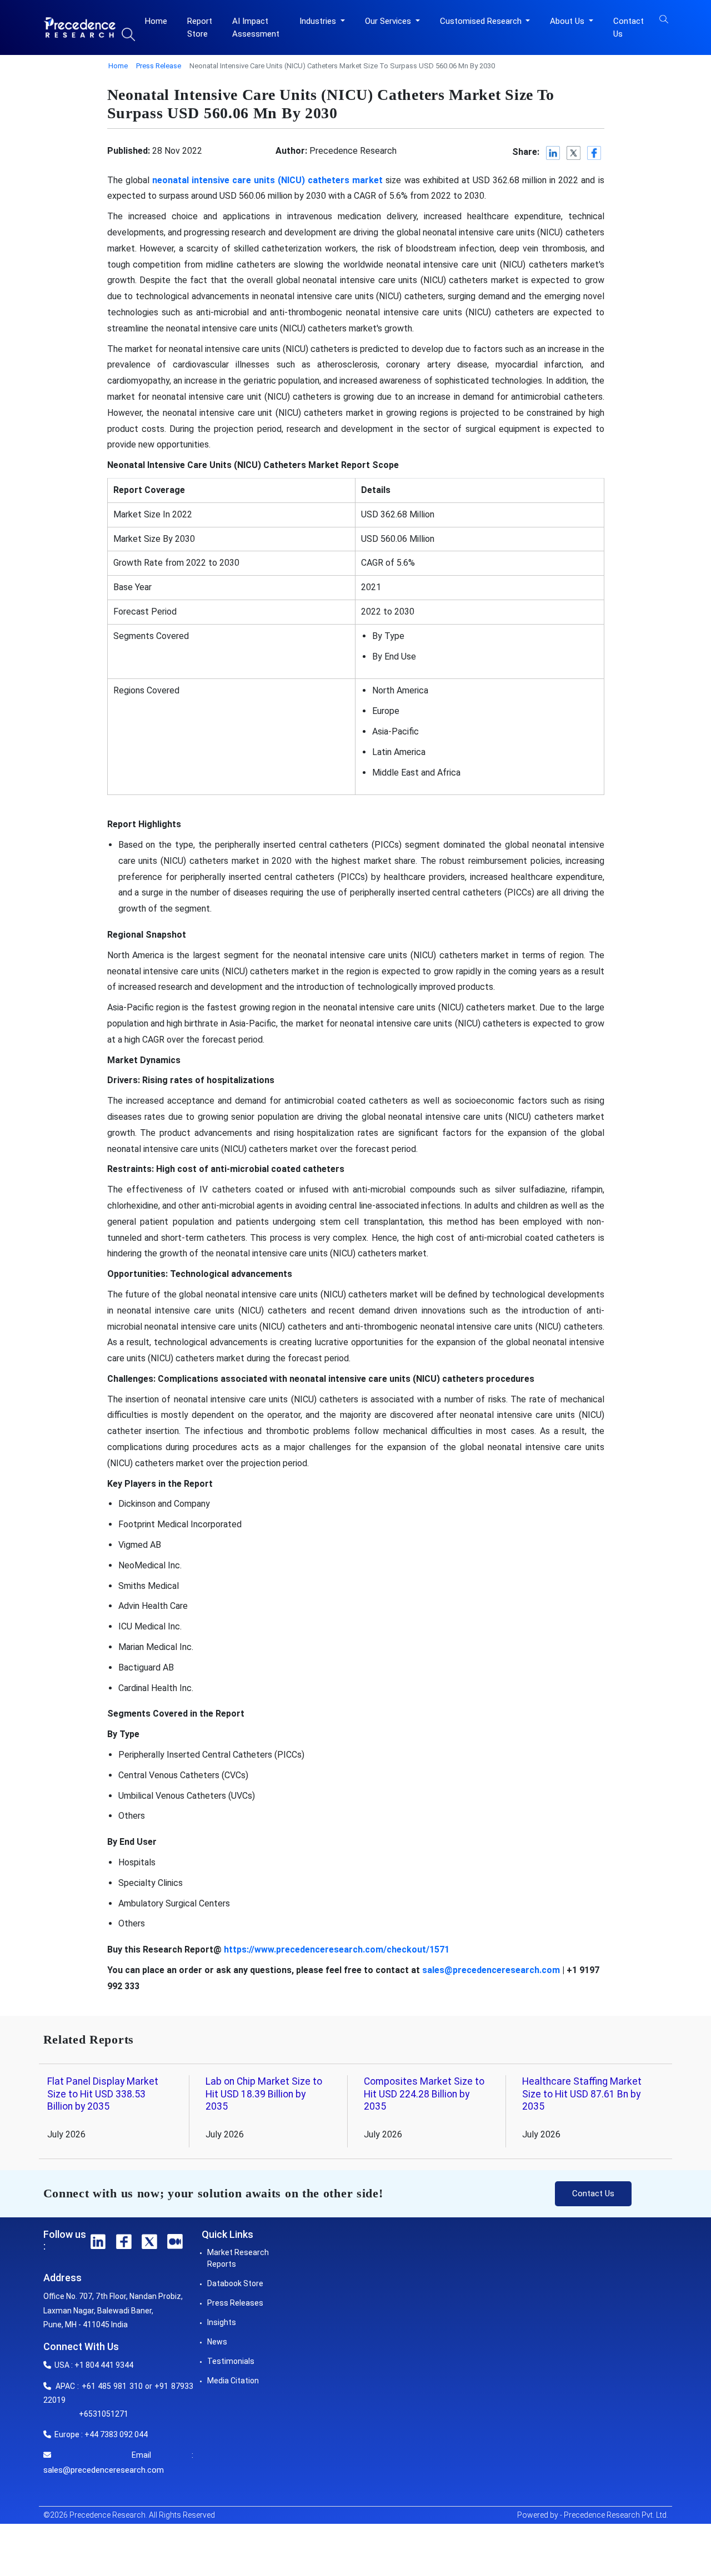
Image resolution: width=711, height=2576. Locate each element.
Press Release (159, 66)
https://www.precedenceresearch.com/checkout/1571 (337, 1949)
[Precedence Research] (80, 27)
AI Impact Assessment (256, 27)
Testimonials (231, 2361)
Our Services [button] (389, 21)
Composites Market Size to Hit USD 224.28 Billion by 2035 (424, 2094)
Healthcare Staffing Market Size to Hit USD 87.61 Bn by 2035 (582, 2094)
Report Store (200, 27)
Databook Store (235, 2283)
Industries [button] (319, 21)
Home (156, 21)
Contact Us (629, 27)
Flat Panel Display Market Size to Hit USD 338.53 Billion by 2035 (103, 2094)
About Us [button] (568, 21)
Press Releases (235, 2303)
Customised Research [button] (482, 21)
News (217, 2342)
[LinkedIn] (554, 153)
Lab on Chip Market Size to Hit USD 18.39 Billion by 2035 (264, 2094)
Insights (222, 2322)
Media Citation (233, 2381)
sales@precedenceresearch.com (104, 2470)
